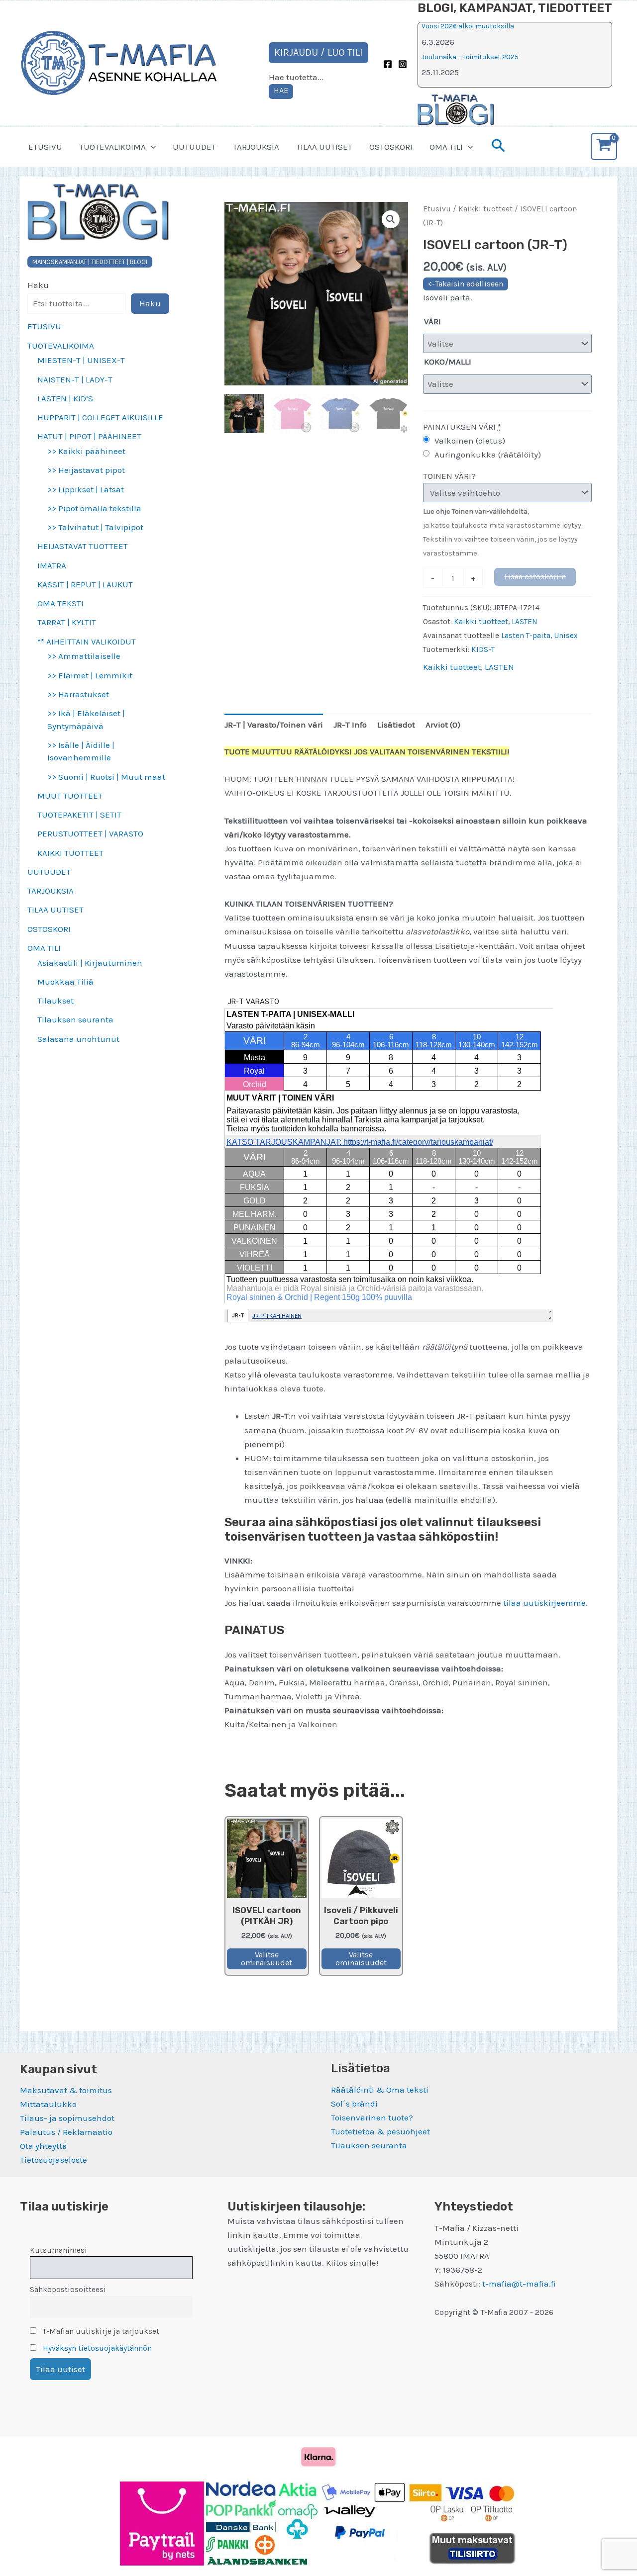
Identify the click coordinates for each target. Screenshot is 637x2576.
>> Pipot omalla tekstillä (94, 508)
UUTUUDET (194, 147)
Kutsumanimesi (58, 2250)
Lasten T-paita (526, 636)
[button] (151, 147)
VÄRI (432, 321)
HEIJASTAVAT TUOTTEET (83, 546)
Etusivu (437, 209)
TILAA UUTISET (324, 147)
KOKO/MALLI (448, 362)
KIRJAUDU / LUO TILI (318, 52)
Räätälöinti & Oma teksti (380, 2090)
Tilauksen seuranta (75, 1019)
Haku (38, 285)
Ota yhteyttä (44, 2146)
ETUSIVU (45, 147)
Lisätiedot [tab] (396, 725)
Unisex (566, 636)
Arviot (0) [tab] (443, 725)
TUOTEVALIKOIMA (112, 147)
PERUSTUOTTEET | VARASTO (90, 833)
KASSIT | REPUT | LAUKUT (85, 584)
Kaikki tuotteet (485, 209)
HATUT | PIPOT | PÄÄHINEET (89, 436)
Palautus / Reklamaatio (66, 2132)
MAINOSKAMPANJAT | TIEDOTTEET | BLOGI (90, 262)
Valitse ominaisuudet (266, 1959)
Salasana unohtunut (78, 1039)
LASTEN (525, 622)
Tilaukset (55, 1001)
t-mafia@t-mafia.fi (519, 2284)
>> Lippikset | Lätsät (86, 489)
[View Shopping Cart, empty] (604, 146)
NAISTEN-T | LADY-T (75, 379)
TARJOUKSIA (256, 147)
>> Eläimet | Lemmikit (90, 675)
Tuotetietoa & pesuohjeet (380, 2131)
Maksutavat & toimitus (66, 2090)
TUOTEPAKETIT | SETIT (79, 815)
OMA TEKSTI (60, 603)
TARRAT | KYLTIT (67, 622)
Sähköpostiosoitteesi (68, 2290)
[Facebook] (388, 64)
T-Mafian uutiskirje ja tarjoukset (100, 2331)
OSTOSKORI (391, 147)
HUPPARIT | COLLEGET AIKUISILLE (100, 417)
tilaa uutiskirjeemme (544, 1603)
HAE (281, 90)
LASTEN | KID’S (65, 398)
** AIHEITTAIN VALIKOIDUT (87, 642)
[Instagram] (403, 64)
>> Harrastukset (78, 694)
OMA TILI (446, 147)
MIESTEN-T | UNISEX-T (81, 360)
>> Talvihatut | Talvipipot (95, 527)
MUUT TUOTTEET (70, 796)
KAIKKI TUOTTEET (70, 853)
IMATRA (52, 565)
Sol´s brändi (354, 2104)
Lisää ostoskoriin (535, 577)
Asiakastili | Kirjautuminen (90, 963)
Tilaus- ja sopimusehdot (67, 2118)
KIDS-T (483, 649)
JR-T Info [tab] (350, 725)
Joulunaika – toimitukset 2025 (470, 57)
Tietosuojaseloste (53, 2160)
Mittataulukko (48, 2104)
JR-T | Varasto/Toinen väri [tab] (274, 725)
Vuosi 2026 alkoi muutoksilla (468, 26)
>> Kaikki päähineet (86, 451)
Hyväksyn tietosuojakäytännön (97, 2348)
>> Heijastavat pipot (86, 470)
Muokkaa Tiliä (65, 982)
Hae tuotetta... (296, 77)
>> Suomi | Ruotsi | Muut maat (106, 777)
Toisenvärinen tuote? (372, 2117)
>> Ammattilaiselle (84, 656)
